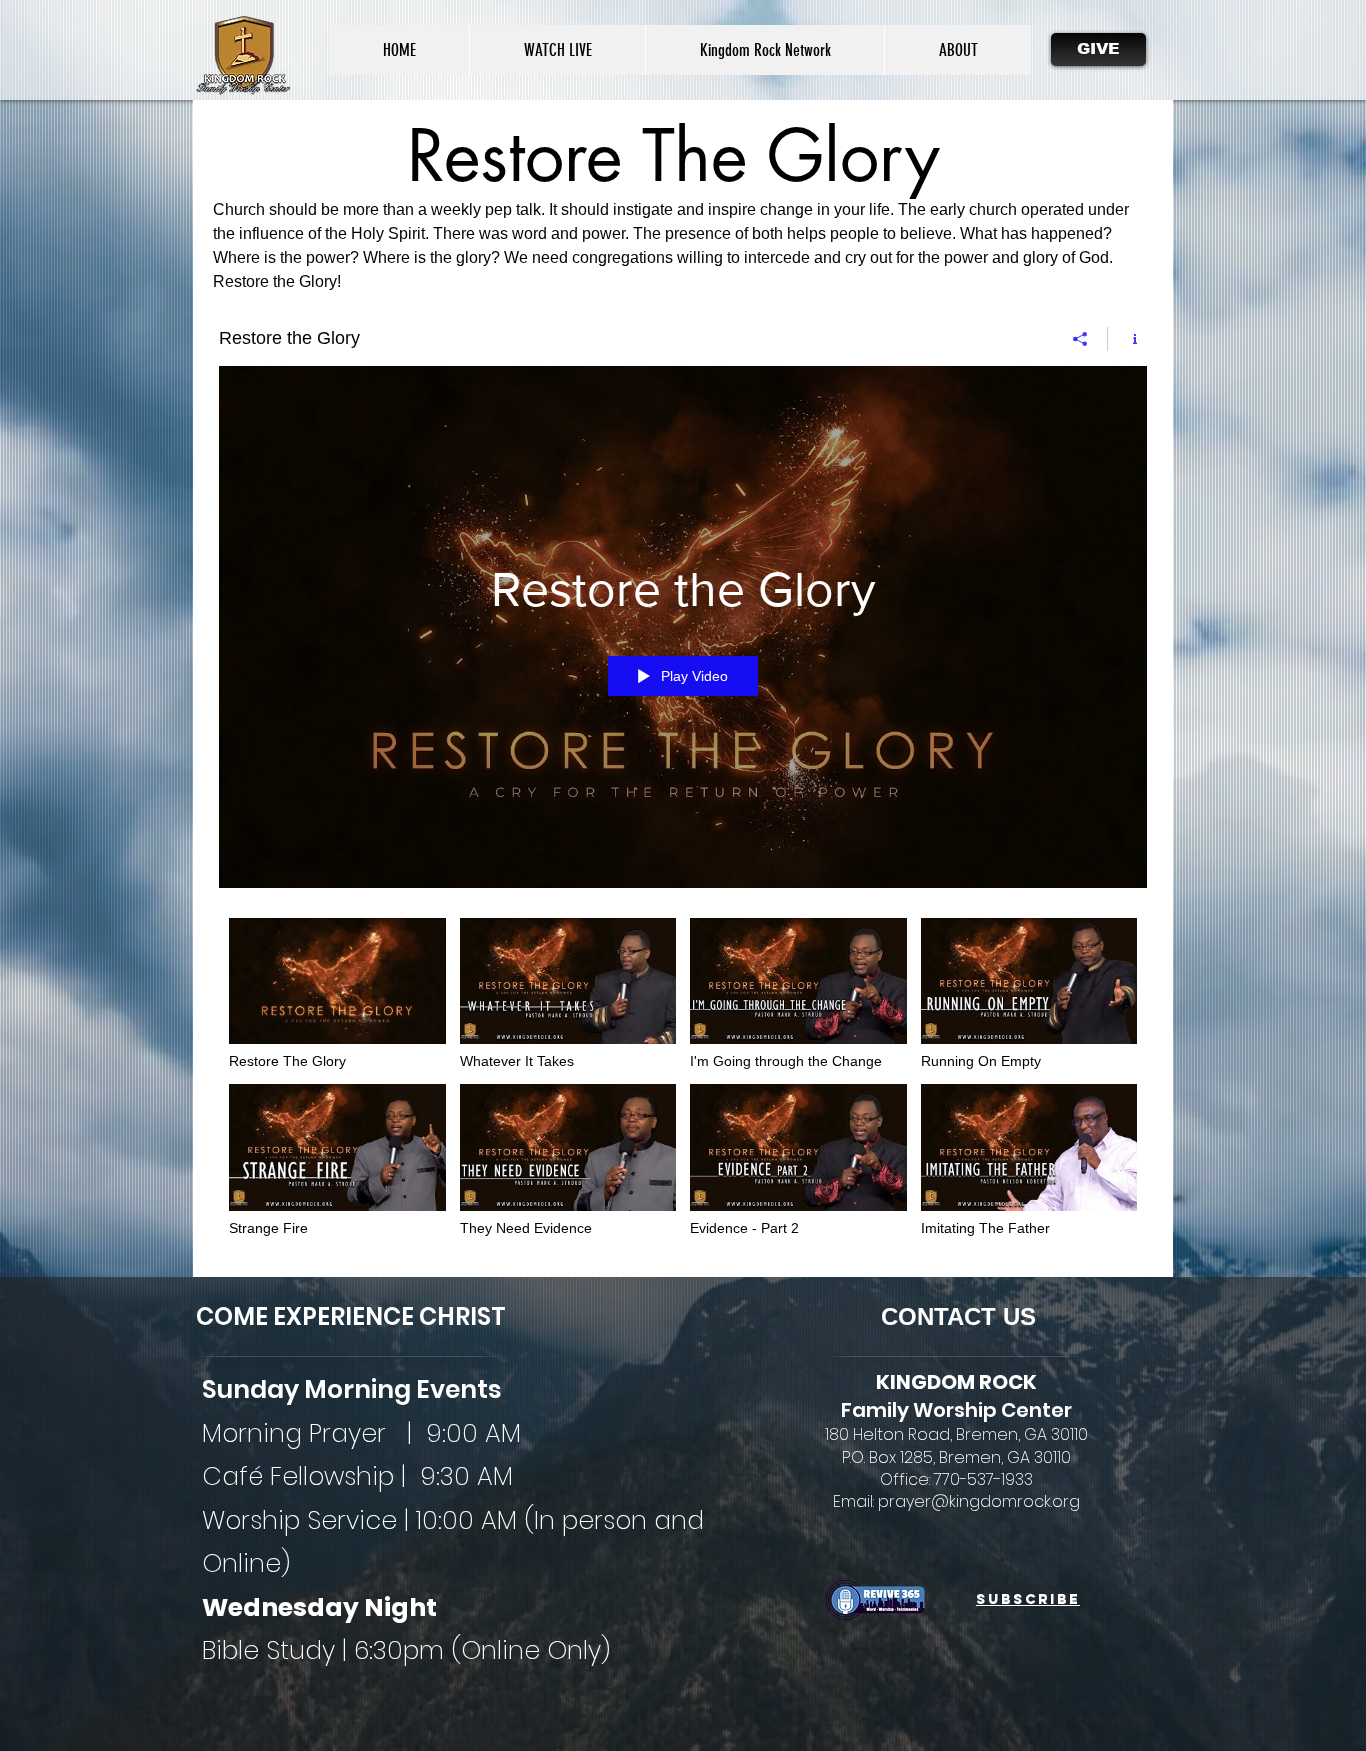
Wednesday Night (319, 1607)
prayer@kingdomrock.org (979, 1501)
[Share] (1080, 339)
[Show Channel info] (1127, 339)
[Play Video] (337, 994)
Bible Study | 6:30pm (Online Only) (406, 1650)
